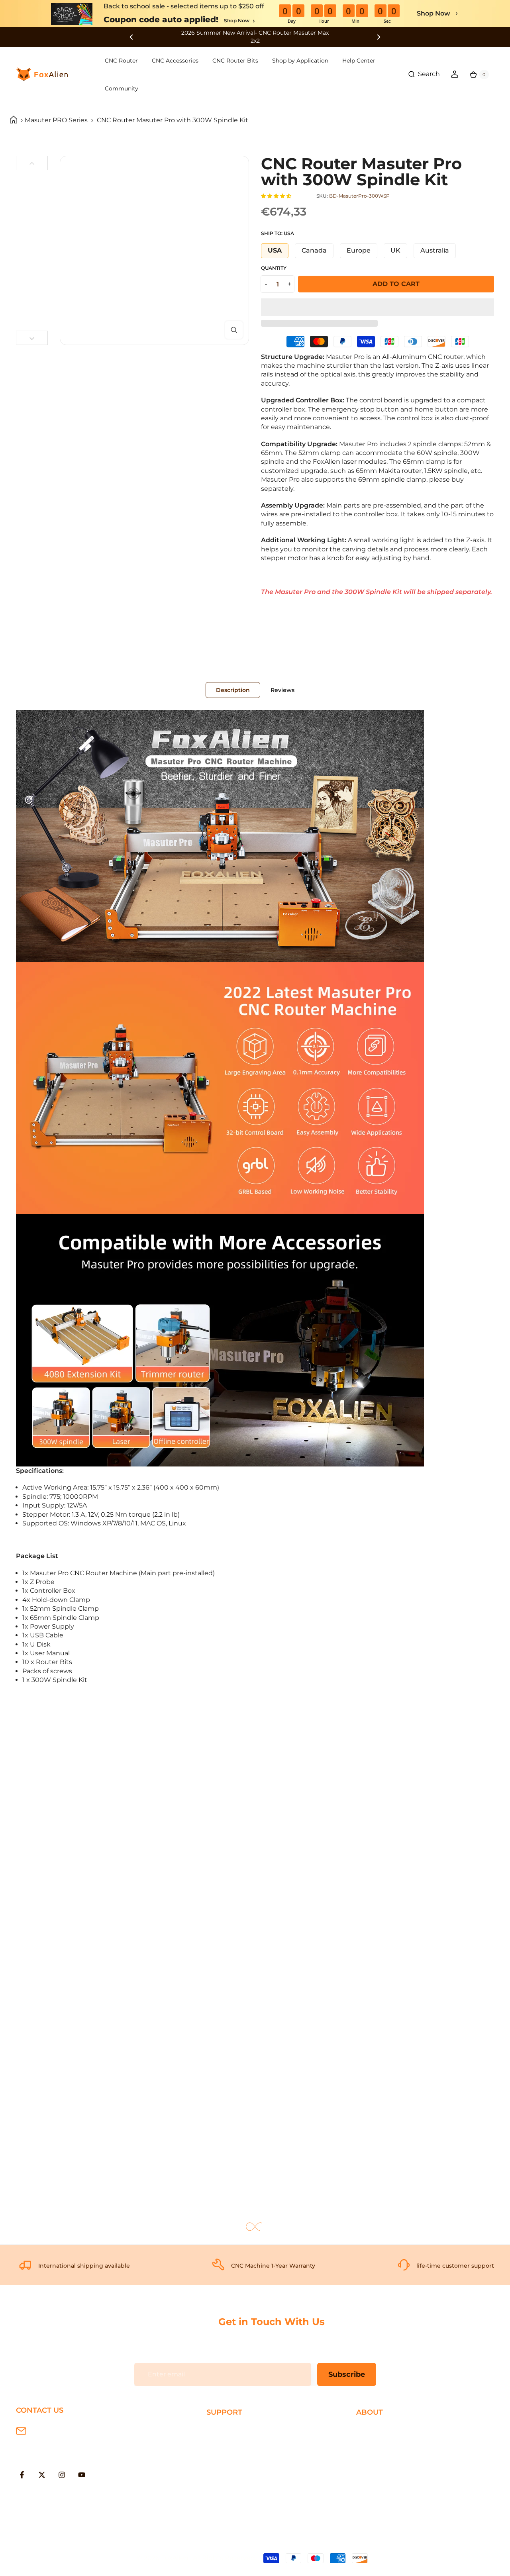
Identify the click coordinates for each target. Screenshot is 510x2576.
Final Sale (371, 2494)
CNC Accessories (175, 61)
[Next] (32, 338)
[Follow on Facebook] (22, 2475)
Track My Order (230, 2481)
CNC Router (121, 61)
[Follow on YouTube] (82, 2475)
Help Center (359, 61)
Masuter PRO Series (56, 120)
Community (122, 88)
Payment (221, 2443)
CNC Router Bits (235, 61)
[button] (277, 196)
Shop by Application (300, 61)
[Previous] (32, 163)
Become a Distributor (390, 2468)
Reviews (282, 690)
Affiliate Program (383, 2481)
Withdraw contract (236, 2507)
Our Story (371, 2430)
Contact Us (374, 2455)
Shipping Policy (231, 2430)
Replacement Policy (238, 2468)
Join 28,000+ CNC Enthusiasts (254, 2494)
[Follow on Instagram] (62, 2475)
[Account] (455, 74)
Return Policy (228, 2455)
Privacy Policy (378, 2443)
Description (233, 690)
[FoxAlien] (255, 37)
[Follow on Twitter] (42, 2475)
